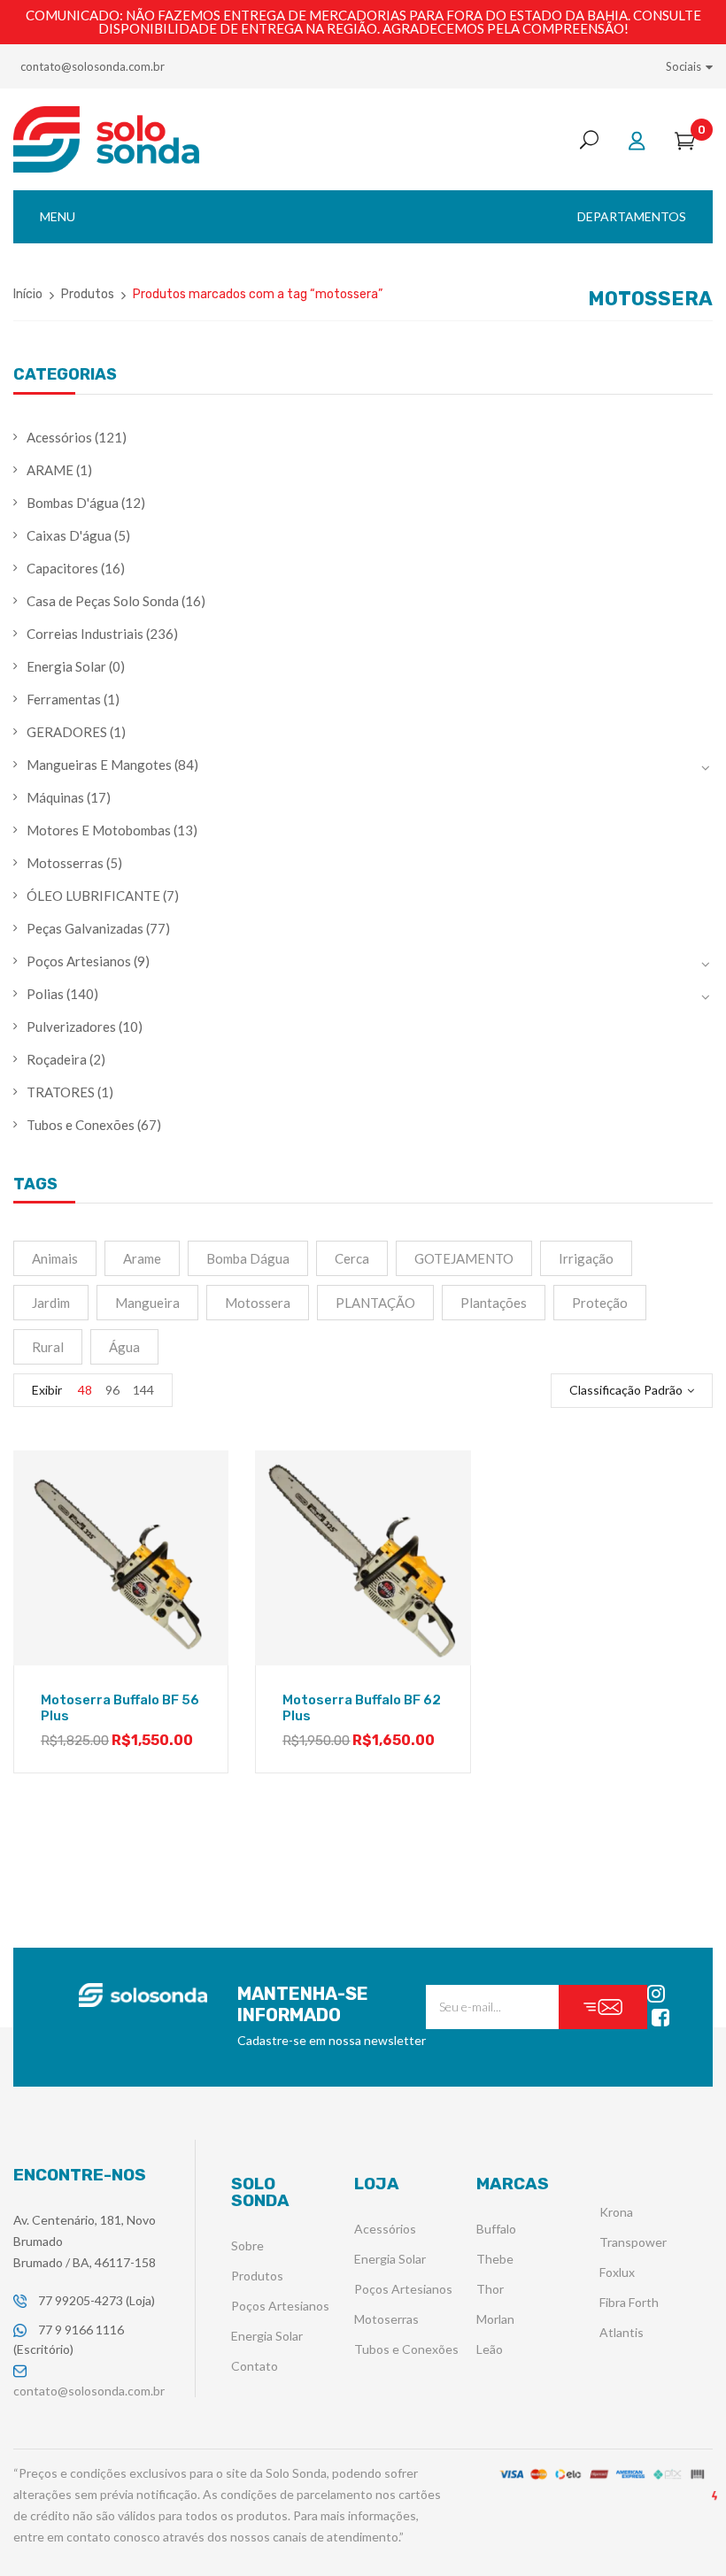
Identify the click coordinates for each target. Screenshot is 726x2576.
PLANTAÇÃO (375, 1303)
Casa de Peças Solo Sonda (103, 601)
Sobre (247, 2245)
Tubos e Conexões (81, 1125)
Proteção (600, 1303)
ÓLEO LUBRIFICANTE (93, 896)
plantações (494, 1303)
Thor (490, 2289)
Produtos (88, 294)
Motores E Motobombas (99, 830)
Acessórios (59, 437)
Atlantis (622, 2332)
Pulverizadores (71, 1027)
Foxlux (617, 2272)
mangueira (147, 1303)
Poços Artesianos (79, 961)
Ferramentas (64, 699)
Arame (142, 1258)
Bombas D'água (73, 503)
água (124, 1347)
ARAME (50, 470)
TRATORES (61, 1092)
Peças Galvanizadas (85, 928)
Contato (255, 2366)
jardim (51, 1303)
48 (85, 1390)
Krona (616, 2212)
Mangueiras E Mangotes (99, 765)
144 (143, 1390)
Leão (490, 2349)
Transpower (633, 2242)
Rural (48, 1347)
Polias (45, 994)
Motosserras (65, 863)
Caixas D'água (69, 535)
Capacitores (62, 568)
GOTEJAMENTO (464, 1258)
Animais (55, 1258)
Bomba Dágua (248, 1258)
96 (112, 1390)
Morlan (495, 2319)
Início (28, 294)
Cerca (352, 1258)
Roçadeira (57, 1059)
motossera (258, 1303)
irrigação (586, 1258)
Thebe (495, 2259)
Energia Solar (66, 666)
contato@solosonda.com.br (93, 66)
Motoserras (386, 2319)
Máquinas (55, 797)
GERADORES (67, 732)
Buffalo (496, 2229)
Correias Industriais (85, 634)
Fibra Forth (629, 2302)
